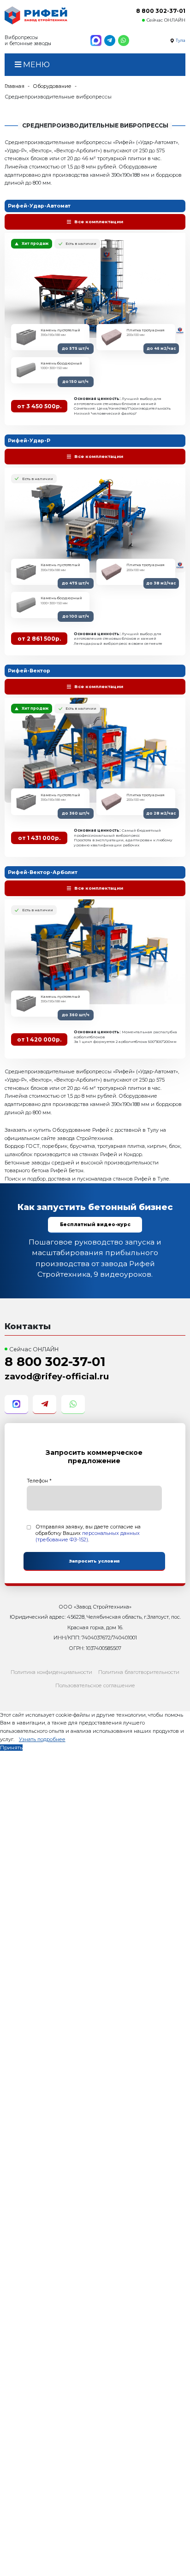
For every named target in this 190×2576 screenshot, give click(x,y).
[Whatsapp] (124, 41)
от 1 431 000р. (39, 838)
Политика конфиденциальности (51, 1672)
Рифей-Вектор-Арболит (43, 872)
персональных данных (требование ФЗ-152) (88, 1536)
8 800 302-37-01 (161, 11)
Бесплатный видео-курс (95, 1224)
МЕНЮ (36, 64)
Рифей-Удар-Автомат (39, 206)
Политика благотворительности (139, 1672)
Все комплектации (99, 222)
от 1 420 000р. (39, 1039)
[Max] (96, 41)
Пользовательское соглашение (95, 1685)
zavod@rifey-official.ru (57, 1376)
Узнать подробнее (42, 1739)
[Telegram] (110, 41)
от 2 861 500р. (39, 639)
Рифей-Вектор (29, 671)
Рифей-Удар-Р (29, 440)
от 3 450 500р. (39, 406)
